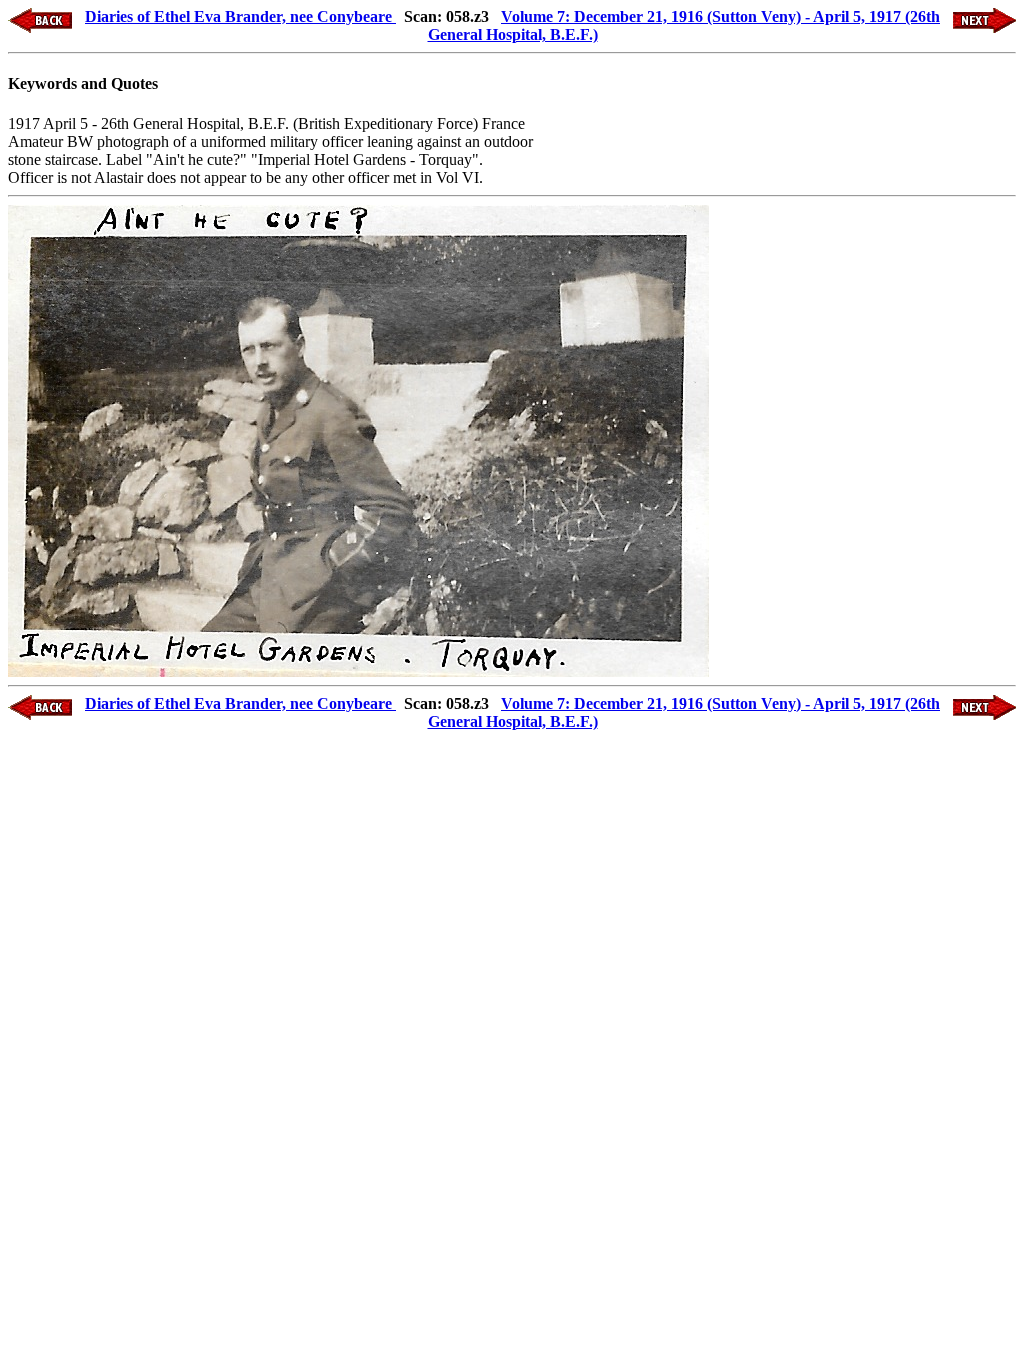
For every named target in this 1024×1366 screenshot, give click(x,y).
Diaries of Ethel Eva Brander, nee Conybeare (240, 16)
